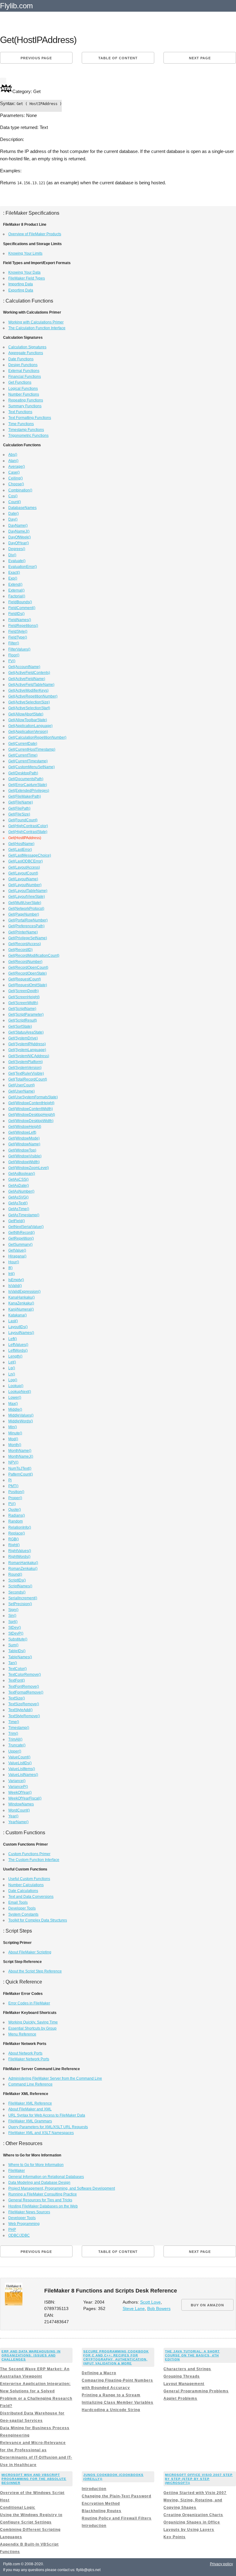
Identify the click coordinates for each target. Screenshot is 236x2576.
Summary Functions (25, 406)
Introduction (94, 2489)
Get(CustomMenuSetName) (31, 767)
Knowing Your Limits (25, 253)
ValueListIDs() (20, 1763)
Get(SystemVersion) (25, 1068)
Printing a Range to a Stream (111, 2395)
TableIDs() (17, 1651)
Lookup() (16, 1386)
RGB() (14, 1539)
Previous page (36, 58)
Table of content (118, 58)
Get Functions (20, 382)
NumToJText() (20, 1468)
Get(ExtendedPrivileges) (29, 791)
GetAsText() (18, 1203)
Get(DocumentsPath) (26, 779)
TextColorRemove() (25, 1675)
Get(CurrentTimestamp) (28, 761)
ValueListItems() (22, 1769)
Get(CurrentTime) (23, 755)
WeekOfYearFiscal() (25, 1798)
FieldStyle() (18, 631)
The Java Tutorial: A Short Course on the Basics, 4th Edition (192, 2355)
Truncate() (17, 1745)
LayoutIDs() (18, 1327)
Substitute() (18, 1639)
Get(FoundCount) (23, 820)
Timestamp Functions (26, 430)
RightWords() (19, 1557)
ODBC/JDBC (19, 2235)
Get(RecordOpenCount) (28, 967)
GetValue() (17, 1250)
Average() (17, 467)
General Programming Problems (196, 2391)
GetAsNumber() (21, 1191)
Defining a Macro (99, 2373)
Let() (12, 1362)
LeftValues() (18, 1345)
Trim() (13, 1734)
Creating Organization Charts (193, 2515)
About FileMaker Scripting (30, 1952)
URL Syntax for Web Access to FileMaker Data (47, 2115)
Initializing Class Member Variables (118, 2402)
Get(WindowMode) (24, 1138)
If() (10, 1268)
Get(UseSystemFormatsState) (33, 1097)
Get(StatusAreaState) (26, 1032)
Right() (14, 1545)
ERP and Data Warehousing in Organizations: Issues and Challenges (31, 2355)
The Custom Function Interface (34, 1860)
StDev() (15, 1628)
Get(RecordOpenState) (28, 973)
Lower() (15, 1397)
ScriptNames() (20, 1586)
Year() (13, 1816)
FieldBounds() (20, 602)
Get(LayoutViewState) (27, 897)
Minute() (15, 1433)
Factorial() (17, 596)
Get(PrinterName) (23, 932)
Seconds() (17, 1592)
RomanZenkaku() (23, 1569)
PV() (12, 1504)
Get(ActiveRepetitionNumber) (33, 696)
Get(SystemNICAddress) (29, 1056)
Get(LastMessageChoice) (30, 855)
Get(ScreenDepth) (24, 991)
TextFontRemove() (24, 1687)
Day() (13, 519)
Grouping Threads (182, 2376)
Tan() (13, 1663)
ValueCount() (19, 1757)
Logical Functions (23, 389)
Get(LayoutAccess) (24, 867)
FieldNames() (20, 620)
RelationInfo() (20, 1527)
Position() (16, 1492)
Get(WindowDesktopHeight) (32, 1115)
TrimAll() (15, 1739)
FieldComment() (22, 608)
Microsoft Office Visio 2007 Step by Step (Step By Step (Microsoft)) (199, 2479)
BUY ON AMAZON (207, 2305)
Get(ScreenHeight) (24, 997)
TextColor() (18, 1669)
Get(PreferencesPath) (26, 926)
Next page (200, 58)
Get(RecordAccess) (25, 944)
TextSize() (17, 1698)
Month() (15, 1445)
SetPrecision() (20, 1604)
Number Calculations (26, 1885)
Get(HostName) (21, 844)
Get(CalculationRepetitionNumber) (37, 737)
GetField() (17, 1221)
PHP (12, 2230)
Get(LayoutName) (23, 879)
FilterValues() (19, 649)
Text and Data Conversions (31, 1897)
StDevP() (16, 1633)
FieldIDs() (16, 614)
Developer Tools (22, 1908)
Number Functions (24, 394)
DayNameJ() (19, 531)
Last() (13, 1321)
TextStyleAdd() (20, 1710)
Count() (15, 502)
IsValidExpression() (24, 1292)
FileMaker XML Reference (30, 2103)
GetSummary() (20, 1245)
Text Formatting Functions (30, 418)
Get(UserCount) (22, 1085)
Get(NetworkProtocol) (26, 909)
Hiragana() (17, 1256)
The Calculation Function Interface (37, 328)
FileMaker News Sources (29, 2212)
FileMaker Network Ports (29, 2059)
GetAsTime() (19, 1209)
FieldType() (18, 637)
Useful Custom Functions (29, 1879)
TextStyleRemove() (24, 1716)
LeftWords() (18, 1351)
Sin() (12, 1616)
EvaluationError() (23, 567)
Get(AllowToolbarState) (28, 720)
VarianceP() (18, 1787)
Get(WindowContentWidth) (31, 1109)
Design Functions (23, 365)
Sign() (13, 1610)
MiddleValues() (21, 1415)
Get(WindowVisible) (25, 1156)
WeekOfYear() (20, 1792)
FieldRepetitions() (23, 626)
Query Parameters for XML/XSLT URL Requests (48, 2127)
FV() (12, 661)
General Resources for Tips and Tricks (40, 2200)
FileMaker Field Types (27, 278)
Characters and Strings (187, 2369)
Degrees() (17, 549)
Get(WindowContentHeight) (31, 1103)
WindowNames (21, 1804)
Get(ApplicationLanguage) (30, 726)
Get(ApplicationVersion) (28, 732)
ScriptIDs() (17, 1580)
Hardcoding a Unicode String (111, 2410)
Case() (14, 472)
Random (16, 1521)
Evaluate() (17, 561)
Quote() (15, 1510)
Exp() (13, 578)
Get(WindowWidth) (24, 1162)
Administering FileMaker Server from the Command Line (55, 2078)
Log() (13, 1380)
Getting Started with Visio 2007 (195, 2493)
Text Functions (20, 412)
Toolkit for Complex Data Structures (38, 1920)
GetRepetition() (21, 1238)
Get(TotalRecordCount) (28, 1079)
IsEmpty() (16, 1280)
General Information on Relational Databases (46, 2177)
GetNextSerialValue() (26, 1227)
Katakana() (18, 1315)
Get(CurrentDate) (23, 744)
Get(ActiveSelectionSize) (29, 702)
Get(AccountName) (24, 667)
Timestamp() (19, 1728)
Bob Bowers (159, 2309)
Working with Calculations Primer (36, 322)
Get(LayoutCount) (23, 873)
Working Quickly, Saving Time (33, 2022)
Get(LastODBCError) (26, 861)
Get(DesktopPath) (23, 773)
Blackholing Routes (102, 2511)
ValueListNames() (23, 1775)
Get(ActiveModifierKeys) (28, 690)
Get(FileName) (21, 802)
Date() (14, 514)
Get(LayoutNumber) (25, 885)
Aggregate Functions (26, 353)
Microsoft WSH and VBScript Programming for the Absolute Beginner (34, 2479)
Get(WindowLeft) (22, 1132)
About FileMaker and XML (30, 2109)
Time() (14, 1722)
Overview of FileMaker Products (35, 234)
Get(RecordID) (20, 950)
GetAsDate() (19, 1186)
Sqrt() (13, 1622)
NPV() (13, 1462)
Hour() (14, 1262)
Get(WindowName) (24, 1144)
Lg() (12, 1368)
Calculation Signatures (27, 347)
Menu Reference (22, 2034)
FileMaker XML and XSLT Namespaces (41, 2133)
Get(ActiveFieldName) (27, 679)
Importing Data (21, 284)
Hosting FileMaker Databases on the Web (43, 2206)
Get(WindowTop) (22, 1150)
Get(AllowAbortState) (26, 714)
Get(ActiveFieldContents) (29, 673)
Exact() (14, 573)
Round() (15, 1574)
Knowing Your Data (24, 272)
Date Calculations (23, 1891)
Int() (12, 1274)
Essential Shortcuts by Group (32, 2028)
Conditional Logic (18, 2508)
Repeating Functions (26, 400)
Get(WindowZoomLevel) (29, 1168)
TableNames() (20, 1657)
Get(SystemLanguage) (27, 1050)
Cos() (13, 496)
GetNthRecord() (22, 1233)
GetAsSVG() (18, 1197)
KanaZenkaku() (21, 1303)
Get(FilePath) (19, 808)
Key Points (175, 2537)
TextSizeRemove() (24, 1704)
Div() (12, 555)
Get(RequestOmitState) (28, 985)
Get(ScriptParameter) (26, 1014)
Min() (13, 1427)
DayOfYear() (19, 543)
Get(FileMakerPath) (25, 796)
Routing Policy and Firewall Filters (117, 2518)
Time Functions (21, 424)
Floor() (14, 655)
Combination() (20, 490)
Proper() (15, 1498)
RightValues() (20, 1551)
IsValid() (15, 1286)
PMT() (13, 1486)
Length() (15, 1356)
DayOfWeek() (20, 537)
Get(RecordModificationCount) (34, 956)
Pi (10, 1480)
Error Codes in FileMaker (29, 2003)
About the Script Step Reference (35, 1971)
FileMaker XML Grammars (30, 2121)
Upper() (15, 1751)
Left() (13, 1339)
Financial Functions (25, 377)
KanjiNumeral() (21, 1309)
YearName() (18, 1822)
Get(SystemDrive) (23, 1038)
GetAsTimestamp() (24, 1215)
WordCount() (19, 1810)
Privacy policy (221, 2564)
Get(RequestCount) (25, 979)
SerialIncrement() (23, 1598)
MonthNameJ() (21, 1456)
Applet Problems (180, 2398)
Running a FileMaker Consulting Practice (43, 2194)
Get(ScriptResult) (23, 1020)
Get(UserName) (22, 1091)
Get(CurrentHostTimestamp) (32, 749)
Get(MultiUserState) (25, 903)
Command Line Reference (30, 2084)
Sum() (13, 1645)
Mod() (13, 1439)
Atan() (13, 461)
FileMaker (17, 2171)
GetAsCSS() (18, 1179)
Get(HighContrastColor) (28, 826)
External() (16, 590)
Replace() (17, 1533)
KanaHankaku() (22, 1297)
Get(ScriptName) (22, 1009)
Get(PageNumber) (24, 914)
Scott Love (150, 2302)
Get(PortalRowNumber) (28, 920)
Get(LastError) (20, 850)
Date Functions (21, 359)
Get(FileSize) (19, 814)
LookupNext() (20, 1392)
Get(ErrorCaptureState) (28, 785)
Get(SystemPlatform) (26, 1062)
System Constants (23, 1914)
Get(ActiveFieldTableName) (31, 685)
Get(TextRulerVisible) (26, 1073)
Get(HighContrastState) (28, 832)
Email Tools (18, 1902)
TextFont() (17, 1680)
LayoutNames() (21, 1333)
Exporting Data (21, 290)
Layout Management (184, 2384)
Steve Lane (134, 2309)
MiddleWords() (21, 1421)
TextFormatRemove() (26, 1692)
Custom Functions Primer (29, 1854)
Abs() (13, 455)
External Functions (24, 371)
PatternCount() (21, 1474)
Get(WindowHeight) (25, 1127)
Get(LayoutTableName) (28, 891)
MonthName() (20, 1451)
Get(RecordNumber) (25, 962)
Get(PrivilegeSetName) (28, 938)
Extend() (15, 584)
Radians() (17, 1515)
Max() (13, 1404)
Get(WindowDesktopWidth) (31, 1121)
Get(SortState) (20, 1026)
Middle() (15, 1409)
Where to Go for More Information (36, 2165)
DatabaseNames (22, 508)
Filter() (14, 643)
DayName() (18, 526)
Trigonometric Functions (28, 436)
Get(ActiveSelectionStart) (29, 708)
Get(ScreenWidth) (23, 1003)
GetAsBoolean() (22, 1174)
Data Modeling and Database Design (39, 2183)
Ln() (12, 1374)
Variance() (17, 1781)
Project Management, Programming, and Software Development (62, 2188)
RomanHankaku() (23, 1563)
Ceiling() (16, 478)
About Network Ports (25, 2053)
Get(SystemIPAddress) (27, 1044)
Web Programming (24, 2224)
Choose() (16, 484)
